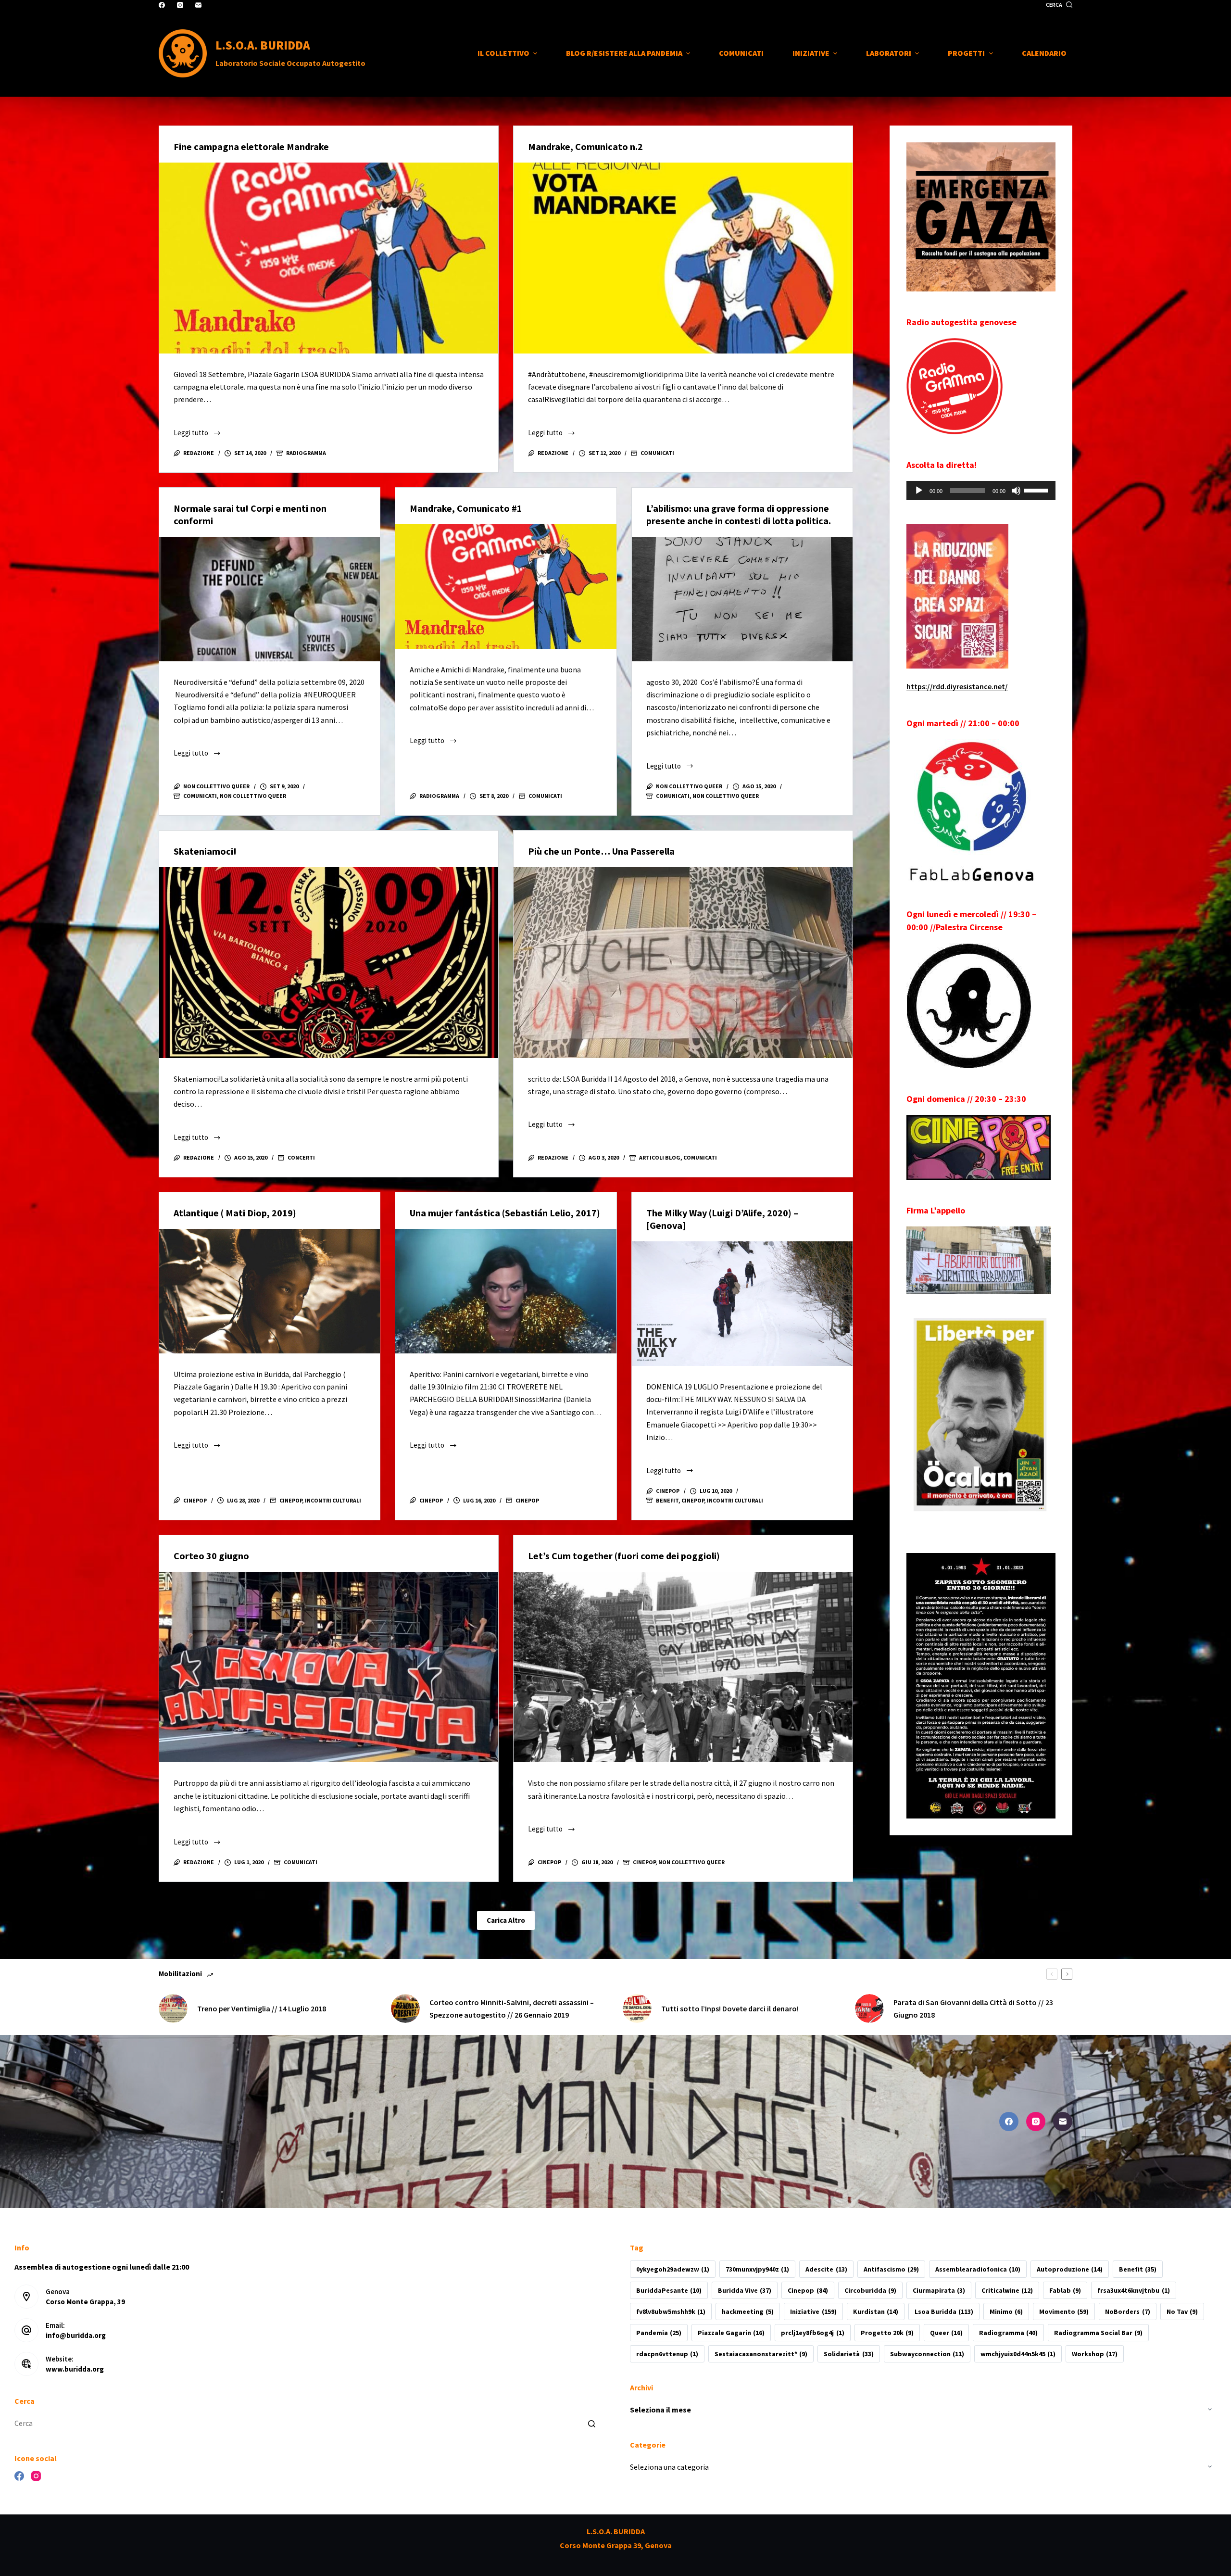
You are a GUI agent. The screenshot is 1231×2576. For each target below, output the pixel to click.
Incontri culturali (333, 1500)
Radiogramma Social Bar (1098, 2333)
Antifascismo (891, 2269)
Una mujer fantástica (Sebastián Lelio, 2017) (505, 1213)
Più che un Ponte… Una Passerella (601, 851)
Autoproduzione (1070, 2269)
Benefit (667, 1500)
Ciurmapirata (939, 2290)
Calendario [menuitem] (1044, 53)
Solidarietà (848, 2354)
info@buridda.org (76, 2335)
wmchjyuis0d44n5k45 (1018, 2354)
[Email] (198, 5)
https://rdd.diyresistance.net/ (957, 686)
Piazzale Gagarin (731, 2333)
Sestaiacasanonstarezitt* (761, 2354)
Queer (946, 2333)
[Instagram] (180, 5)
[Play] (919, 491)
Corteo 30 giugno (211, 1556)
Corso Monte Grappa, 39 (85, 2302)
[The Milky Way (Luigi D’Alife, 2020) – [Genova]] (742, 1303)
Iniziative (813, 2311)
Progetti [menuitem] (966, 53)
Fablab (1065, 2290)
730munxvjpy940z (757, 2269)
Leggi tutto (197, 434)
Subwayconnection (927, 2354)
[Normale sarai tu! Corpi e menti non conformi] (270, 599)
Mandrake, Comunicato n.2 (585, 146)
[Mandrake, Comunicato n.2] (683, 258)
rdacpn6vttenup (667, 2354)
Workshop (1095, 2354)
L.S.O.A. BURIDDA (263, 45)
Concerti (301, 1157)
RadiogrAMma (306, 453)
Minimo (1006, 2311)
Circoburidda (870, 2290)
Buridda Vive (745, 2290)
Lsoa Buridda (944, 2311)
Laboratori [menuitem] (889, 53)
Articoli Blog (660, 1157)
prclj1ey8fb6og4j (812, 2333)
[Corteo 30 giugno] (329, 1667)
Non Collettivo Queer (253, 796)
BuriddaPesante (669, 2290)
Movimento (1064, 2311)
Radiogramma (1008, 2333)
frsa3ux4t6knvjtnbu (1133, 2290)
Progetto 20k (887, 2333)
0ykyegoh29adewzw (673, 2269)
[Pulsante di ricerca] (591, 2424)
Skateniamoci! (205, 851)
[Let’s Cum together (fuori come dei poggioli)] (683, 1667)
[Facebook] (162, 5)
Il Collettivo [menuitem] (503, 53)
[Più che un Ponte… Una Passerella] (683, 963)
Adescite (826, 2269)
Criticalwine (1007, 2290)
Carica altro (506, 1920)
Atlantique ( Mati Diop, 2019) (235, 1213)
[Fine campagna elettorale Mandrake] (329, 258)
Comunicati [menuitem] (741, 53)
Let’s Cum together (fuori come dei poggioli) (624, 1556)
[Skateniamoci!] (329, 963)
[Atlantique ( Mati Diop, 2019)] (270, 1291)
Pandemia (659, 2333)
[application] (981, 491)
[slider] (1037, 490)
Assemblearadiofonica (978, 2269)
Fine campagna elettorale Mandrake (251, 146)
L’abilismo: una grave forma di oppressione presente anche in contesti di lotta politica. (739, 514)
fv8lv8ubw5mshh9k (671, 2311)
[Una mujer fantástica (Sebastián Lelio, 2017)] (506, 1291)
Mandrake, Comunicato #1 (466, 508)
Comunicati (657, 453)
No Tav (1182, 2311)
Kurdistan (876, 2311)
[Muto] (1016, 491)
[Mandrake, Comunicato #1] (506, 586)
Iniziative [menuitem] (811, 53)
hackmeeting (748, 2311)
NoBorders (1127, 2311)
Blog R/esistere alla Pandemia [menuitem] (624, 53)
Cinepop (291, 1500)
